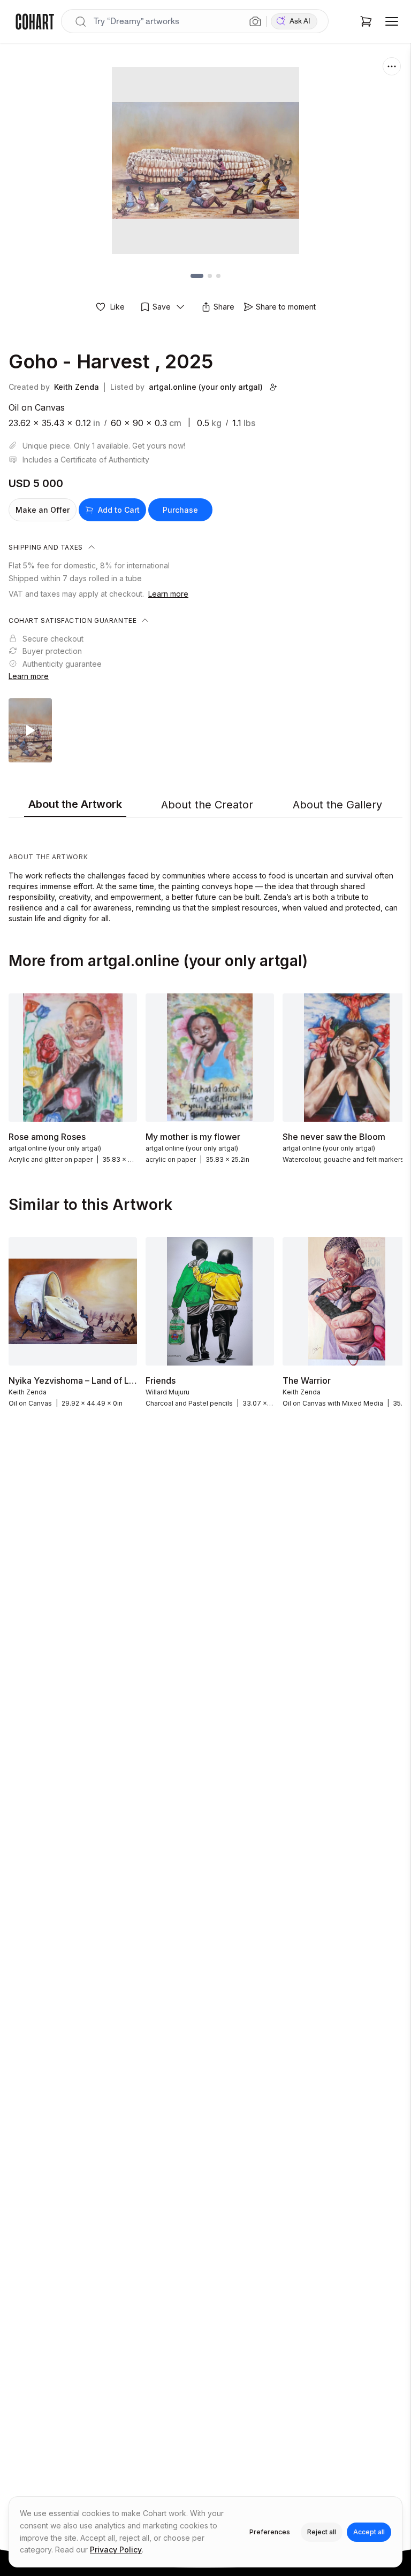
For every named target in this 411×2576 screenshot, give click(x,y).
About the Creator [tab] (207, 805)
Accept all (369, 2532)
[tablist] (205, 805)
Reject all (322, 2532)
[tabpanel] (205, 873)
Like (117, 307)
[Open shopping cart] (366, 21)
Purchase (180, 510)
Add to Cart (119, 510)
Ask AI (300, 21)
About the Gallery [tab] (337, 805)
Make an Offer (43, 510)
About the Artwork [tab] (75, 804)
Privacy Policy (116, 2550)
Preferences (270, 2532)
